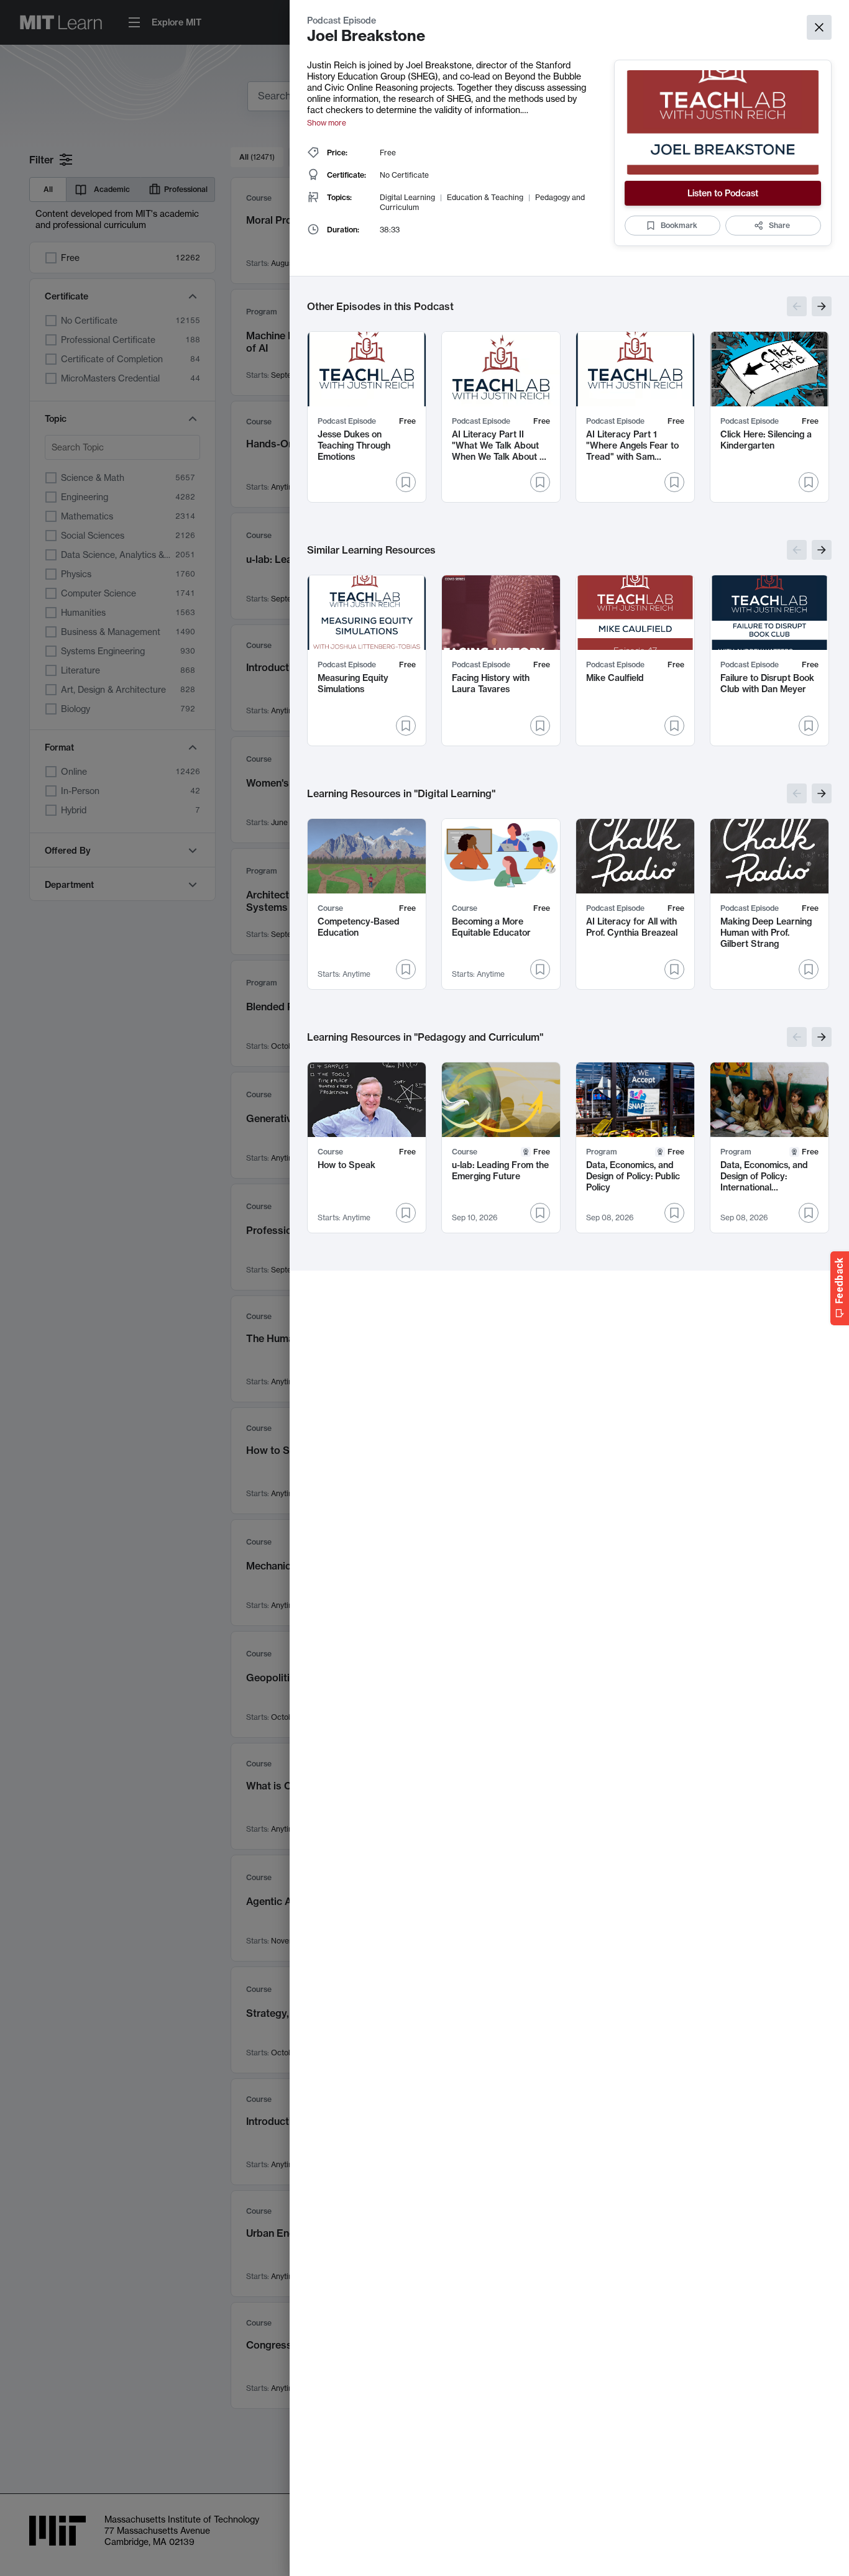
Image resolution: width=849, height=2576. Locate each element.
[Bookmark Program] (674, 1213)
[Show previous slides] (797, 306)
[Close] (819, 27)
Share (779, 225)
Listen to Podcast (723, 193)
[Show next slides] (822, 306)
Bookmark (679, 225)
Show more (327, 123)
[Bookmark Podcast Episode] (406, 482)
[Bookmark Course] (406, 969)
